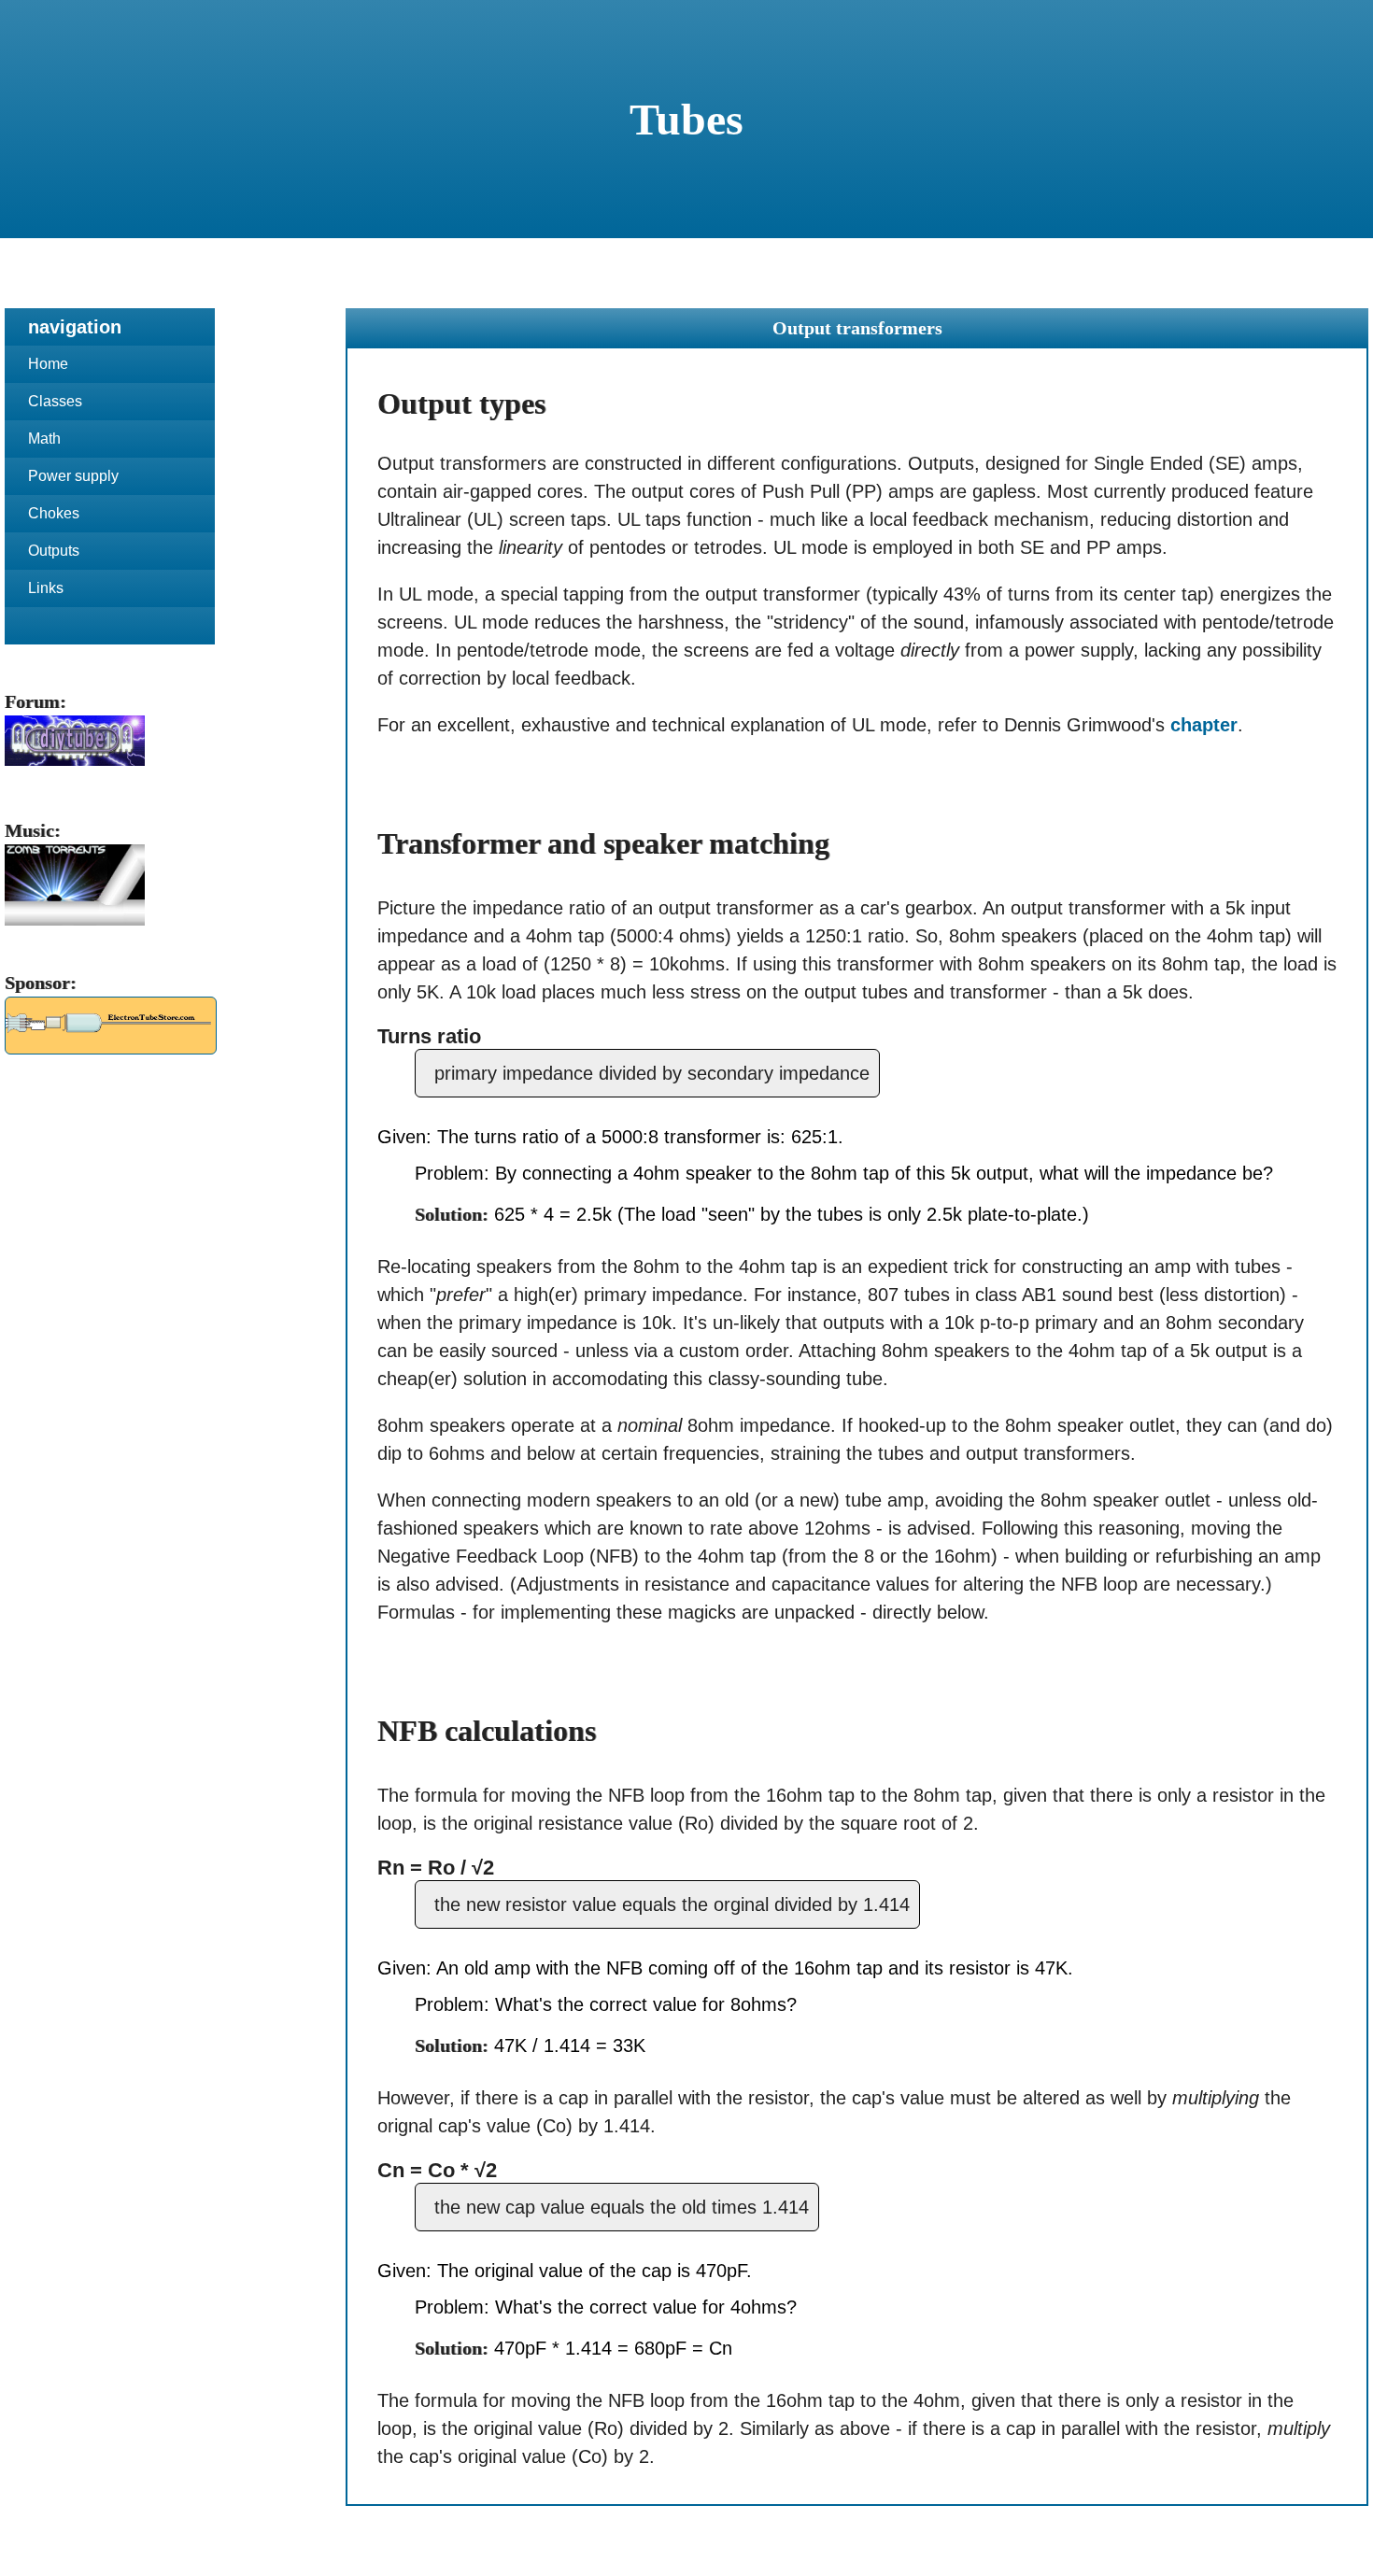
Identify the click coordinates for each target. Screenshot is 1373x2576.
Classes (55, 401)
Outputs (54, 551)
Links (46, 588)
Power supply (73, 476)
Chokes (54, 513)
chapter (1204, 725)
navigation (75, 327)
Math (44, 439)
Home (48, 364)
